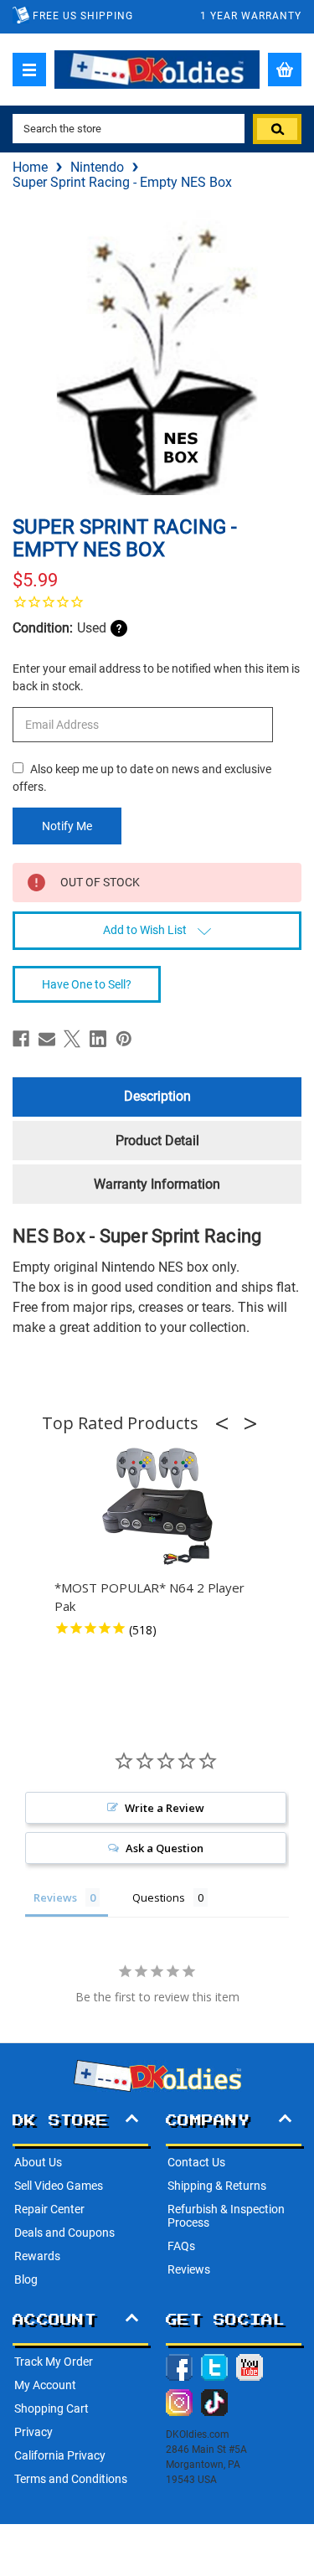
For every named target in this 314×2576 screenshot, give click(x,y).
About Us (38, 2162)
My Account (45, 2385)
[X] (72, 1039)
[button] (227, 1423)
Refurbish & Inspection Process (226, 2216)
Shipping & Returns (217, 2186)
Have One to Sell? (87, 984)
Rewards (37, 2256)
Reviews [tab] (55, 1897)
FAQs (181, 2246)
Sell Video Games (59, 2186)
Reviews (189, 2269)
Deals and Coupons (64, 2233)
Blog (26, 2279)
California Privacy (60, 2455)
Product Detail (157, 1141)
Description (157, 1096)
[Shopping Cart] (285, 70)
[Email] (47, 1039)
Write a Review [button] (165, 1808)
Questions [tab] (159, 1897)
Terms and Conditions (71, 2479)
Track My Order (54, 2362)
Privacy (33, 2432)
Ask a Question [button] (165, 1848)
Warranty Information (157, 1184)
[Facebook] (21, 1039)
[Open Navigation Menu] (29, 70)
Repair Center (49, 2209)
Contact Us (196, 2162)
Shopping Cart (51, 2408)
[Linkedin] (98, 1039)
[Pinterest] (124, 1039)
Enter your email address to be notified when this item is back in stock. (156, 677)
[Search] (277, 129)
